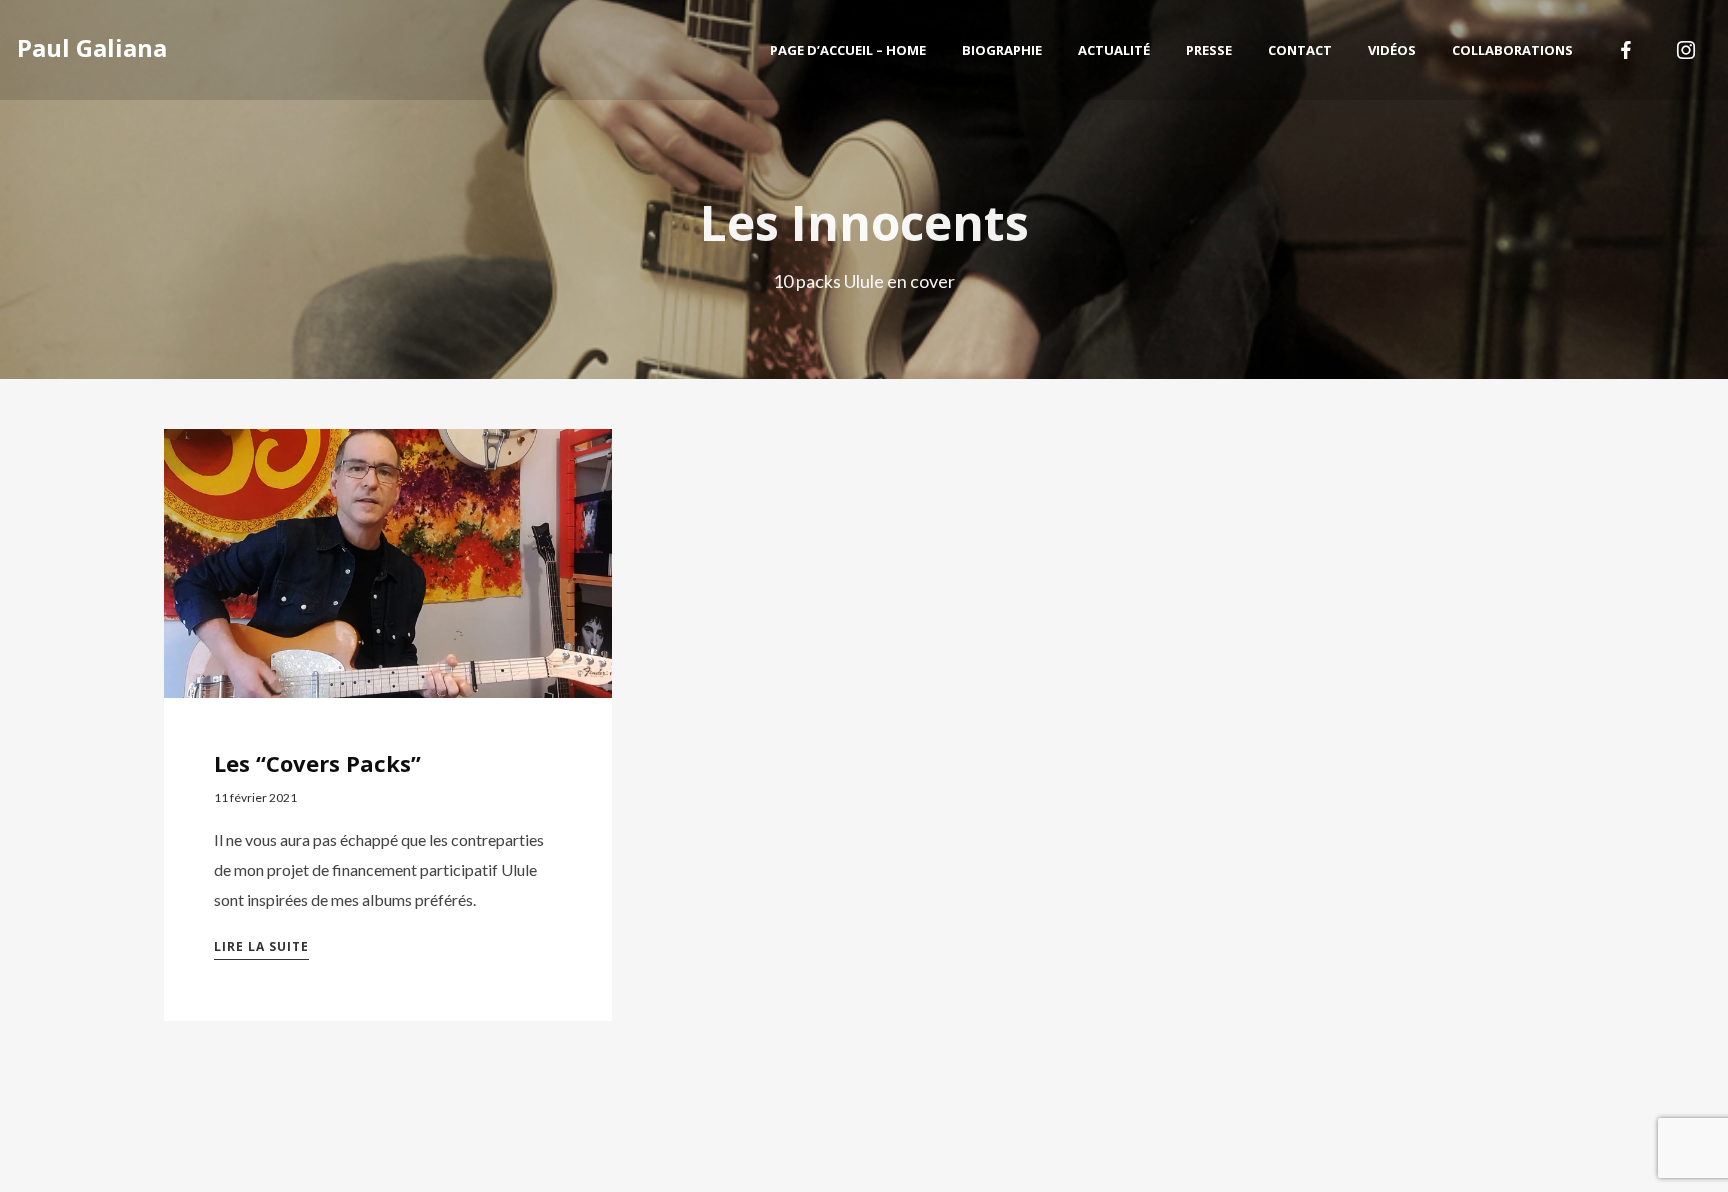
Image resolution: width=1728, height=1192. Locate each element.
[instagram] (1686, 50)
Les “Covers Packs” (317, 763)
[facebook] (1626, 50)
